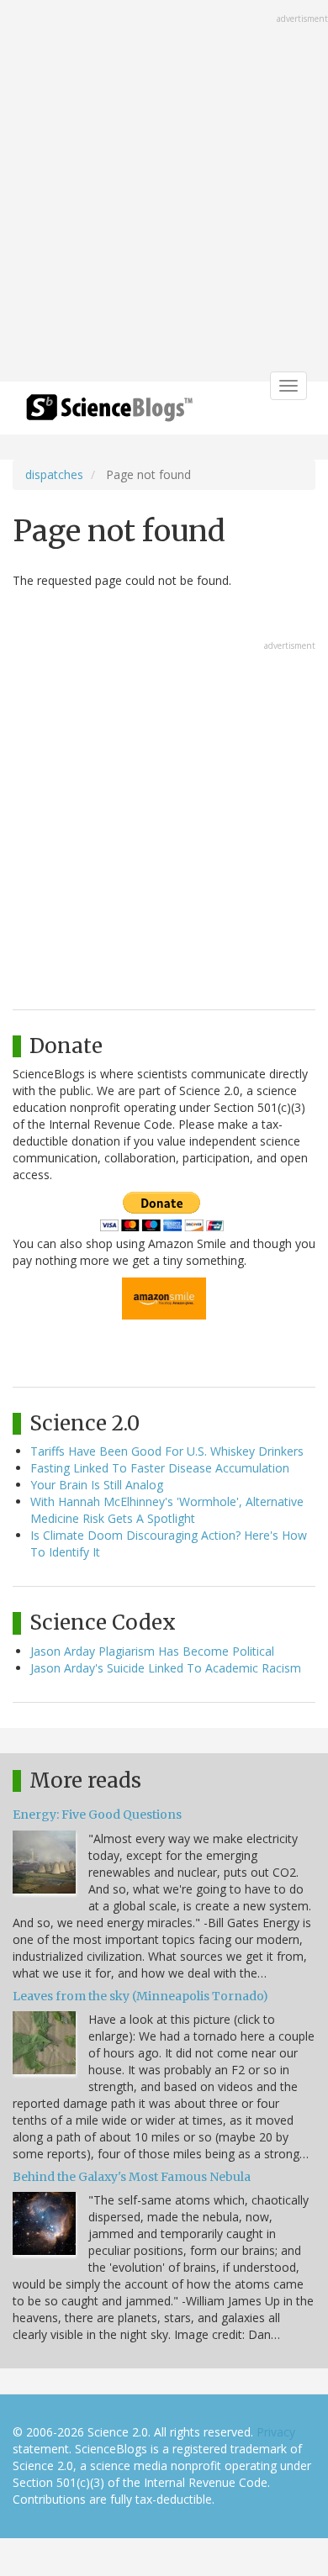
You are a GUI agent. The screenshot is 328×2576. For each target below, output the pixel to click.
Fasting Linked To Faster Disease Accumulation (160, 1468)
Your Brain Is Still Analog (97, 1485)
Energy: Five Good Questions (97, 1815)
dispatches (54, 474)
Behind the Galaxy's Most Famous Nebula (132, 2177)
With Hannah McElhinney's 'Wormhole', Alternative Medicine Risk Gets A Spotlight (167, 1510)
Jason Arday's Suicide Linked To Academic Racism (166, 1668)
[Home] (109, 413)
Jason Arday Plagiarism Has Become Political (152, 1651)
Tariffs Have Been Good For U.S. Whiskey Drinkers (167, 1451)
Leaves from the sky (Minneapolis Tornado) (140, 1996)
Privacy (276, 2432)
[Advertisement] (164, 192)
